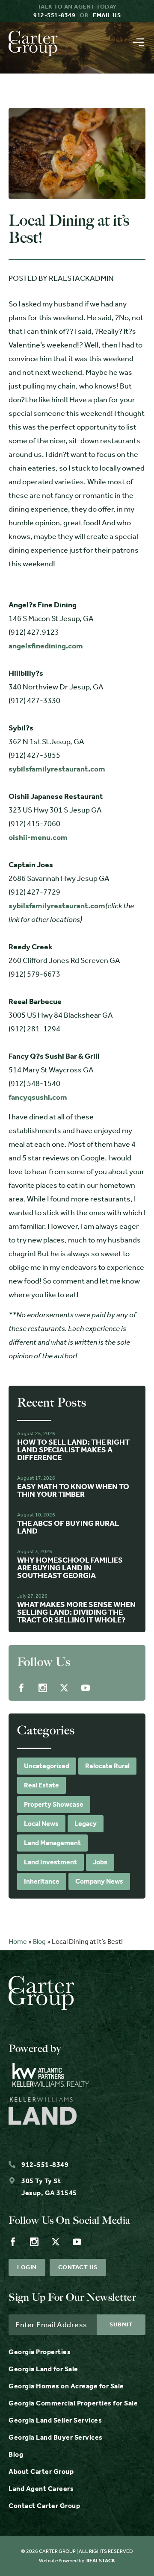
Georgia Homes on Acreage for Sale (66, 2386)
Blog (39, 1942)
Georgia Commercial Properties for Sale (73, 2403)
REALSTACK (101, 2561)
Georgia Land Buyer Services (56, 2437)
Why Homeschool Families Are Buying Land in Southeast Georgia (70, 1568)
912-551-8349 (54, 15)
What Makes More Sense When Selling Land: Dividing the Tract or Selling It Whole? (76, 1612)
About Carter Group (41, 2471)
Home (18, 1942)
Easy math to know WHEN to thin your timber (73, 1490)
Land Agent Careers (41, 2489)
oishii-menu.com (38, 837)
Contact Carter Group (44, 2506)
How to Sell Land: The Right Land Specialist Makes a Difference (73, 1450)
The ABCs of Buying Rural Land (68, 1527)
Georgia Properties (40, 2352)
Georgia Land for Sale (43, 2369)
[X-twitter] (64, 1688)
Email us (107, 15)
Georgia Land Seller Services (55, 2420)
